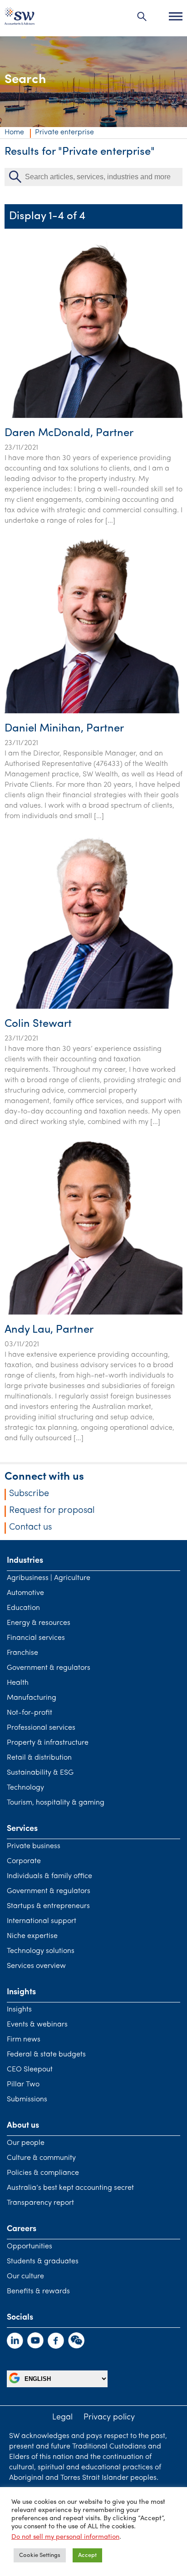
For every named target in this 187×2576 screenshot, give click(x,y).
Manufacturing (32, 1698)
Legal (62, 2418)
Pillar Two (23, 2085)
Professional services (41, 1728)
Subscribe (29, 1494)
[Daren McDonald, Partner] (93, 416)
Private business (34, 1846)
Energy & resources (39, 1623)
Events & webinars (37, 2025)
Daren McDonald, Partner (69, 433)
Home (14, 132)
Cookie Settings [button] (40, 2555)
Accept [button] (87, 2555)
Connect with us (44, 1477)
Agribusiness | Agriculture (49, 1578)
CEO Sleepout (30, 2070)
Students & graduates (43, 2262)
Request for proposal (52, 1511)
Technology (25, 1788)
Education (23, 1608)
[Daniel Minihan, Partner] (93, 711)
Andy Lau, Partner (49, 1330)
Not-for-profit (30, 1713)
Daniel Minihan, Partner (64, 729)
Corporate (24, 1861)
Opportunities (30, 2247)
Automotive (25, 1593)
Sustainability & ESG (40, 1773)
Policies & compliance (43, 2173)
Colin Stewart (38, 1024)
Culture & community (41, 2158)
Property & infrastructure (48, 1743)
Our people (26, 2143)
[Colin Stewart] (93, 1007)
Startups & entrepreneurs (48, 1906)
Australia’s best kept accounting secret (70, 2188)
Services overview (36, 1966)
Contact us (30, 1527)
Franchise (22, 1653)
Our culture (25, 2277)
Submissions (27, 2100)
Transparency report (40, 2203)
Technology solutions (41, 1951)
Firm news (24, 2040)
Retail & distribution (39, 1758)
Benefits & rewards (38, 2291)
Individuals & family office (49, 1876)
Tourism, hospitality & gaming (56, 1803)
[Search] (142, 16)
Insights (19, 2010)
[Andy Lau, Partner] (93, 1313)
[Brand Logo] (20, 18)
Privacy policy (109, 2418)
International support (42, 1921)
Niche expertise (32, 1936)
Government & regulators (49, 1668)
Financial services (36, 1638)
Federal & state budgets (46, 2055)
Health (18, 1683)
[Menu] (176, 16)
